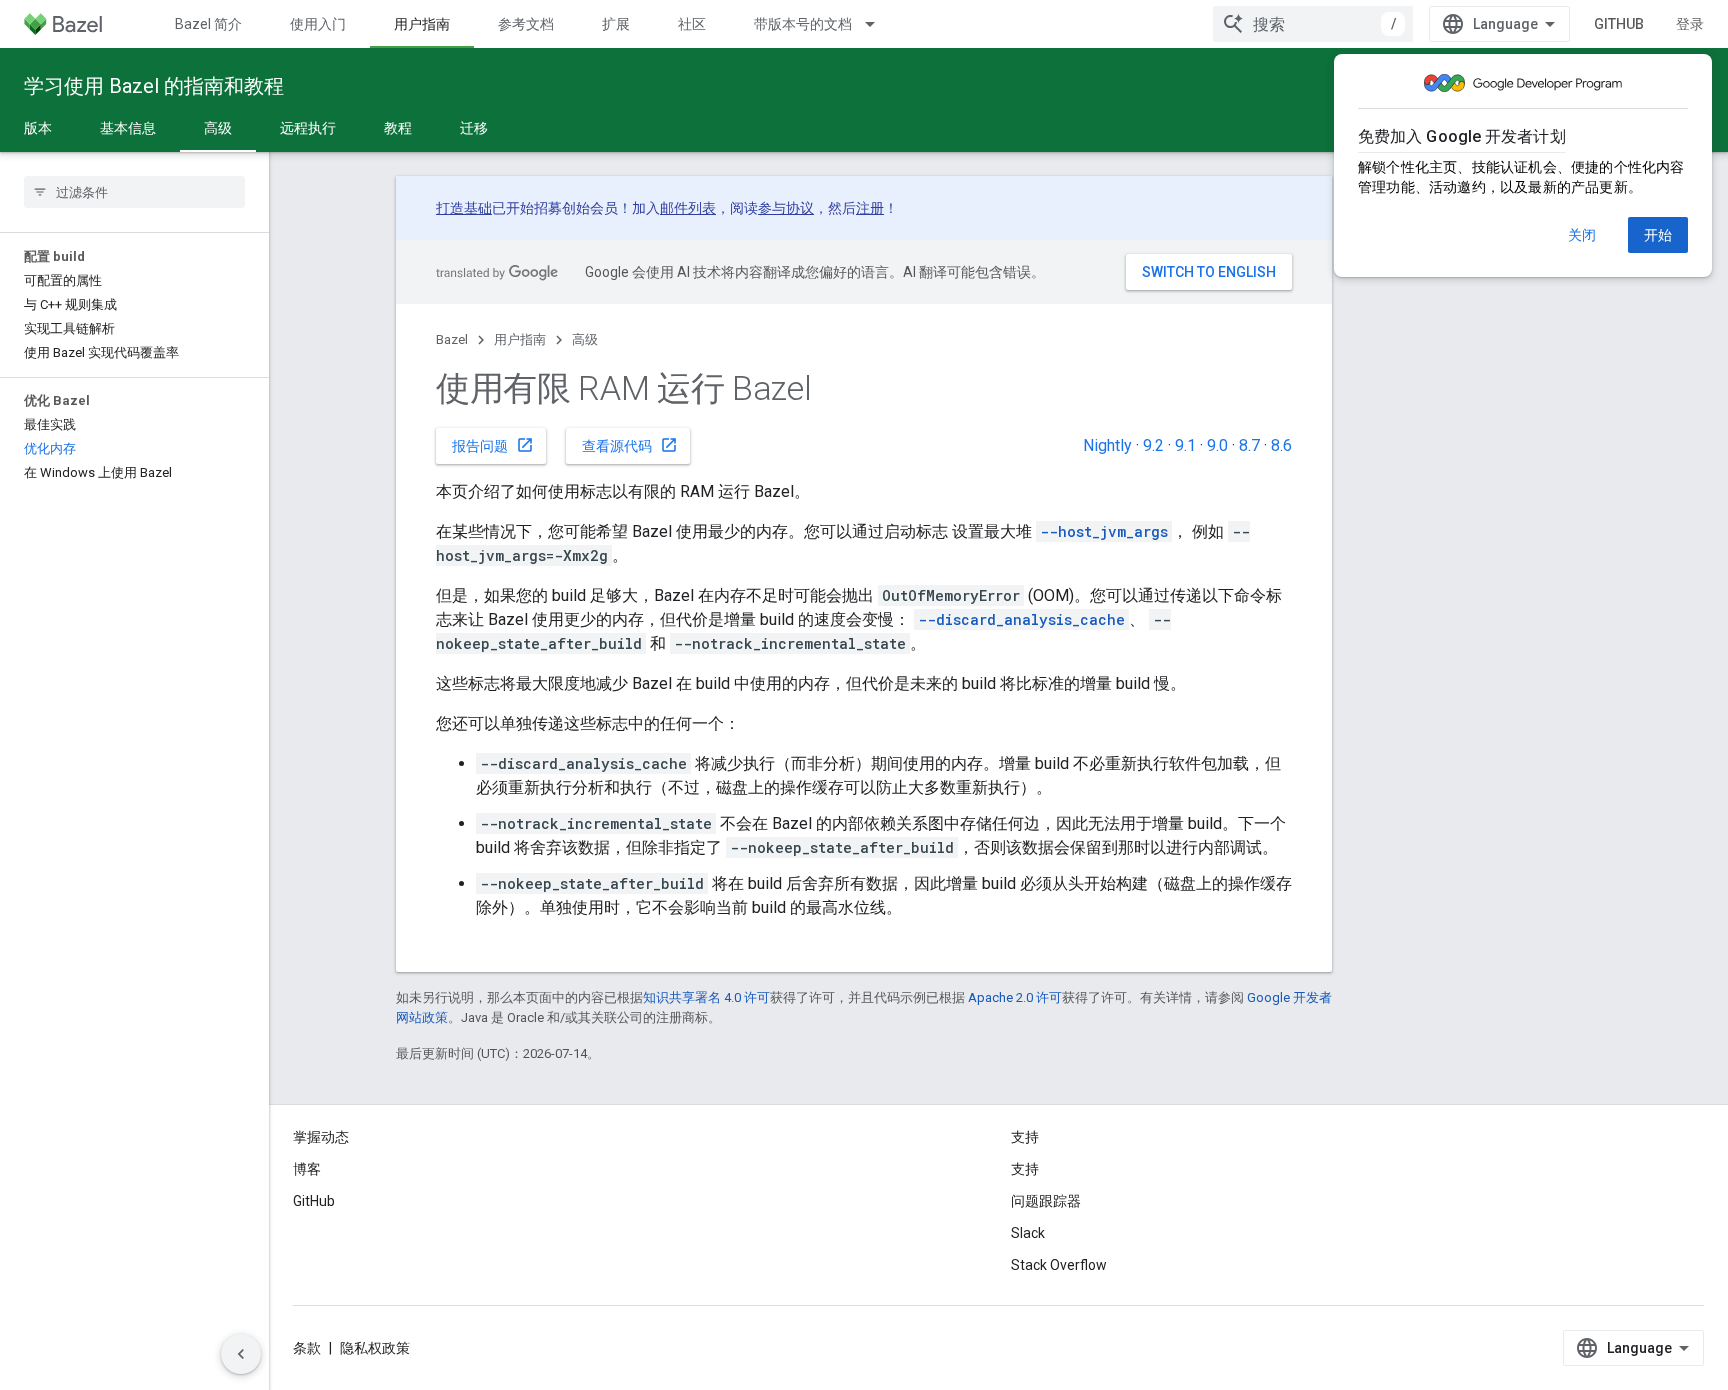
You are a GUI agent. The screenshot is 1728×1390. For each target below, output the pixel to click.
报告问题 (493, 445)
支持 (1025, 1169)
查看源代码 (630, 445)
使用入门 (318, 24)
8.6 (1281, 445)
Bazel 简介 (208, 24)
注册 (870, 208)
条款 (307, 1348)
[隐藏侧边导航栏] (241, 1354)
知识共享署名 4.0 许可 (706, 997)
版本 (38, 128)
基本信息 (128, 128)
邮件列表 (688, 208)
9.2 (1153, 445)
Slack (1028, 1233)
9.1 (1185, 445)
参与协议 (786, 208)
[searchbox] (134, 192)
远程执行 (308, 128)
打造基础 (464, 208)
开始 (1658, 235)
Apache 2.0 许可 (1015, 997)
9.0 (1217, 445)
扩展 (616, 24)
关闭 (1582, 235)
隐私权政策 (375, 1348)
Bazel (452, 339)
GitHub (1619, 24)
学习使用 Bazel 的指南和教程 (154, 86)
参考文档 (526, 24)
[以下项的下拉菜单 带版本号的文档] (879, 24)
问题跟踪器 (1046, 1201)
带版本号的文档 (803, 24)
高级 (218, 128)
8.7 (1249, 445)
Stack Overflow (1059, 1265)
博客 (307, 1169)
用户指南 (422, 24)
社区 (692, 24)
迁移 (474, 128)
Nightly (1107, 445)
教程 (398, 128)
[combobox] (1313, 24)
